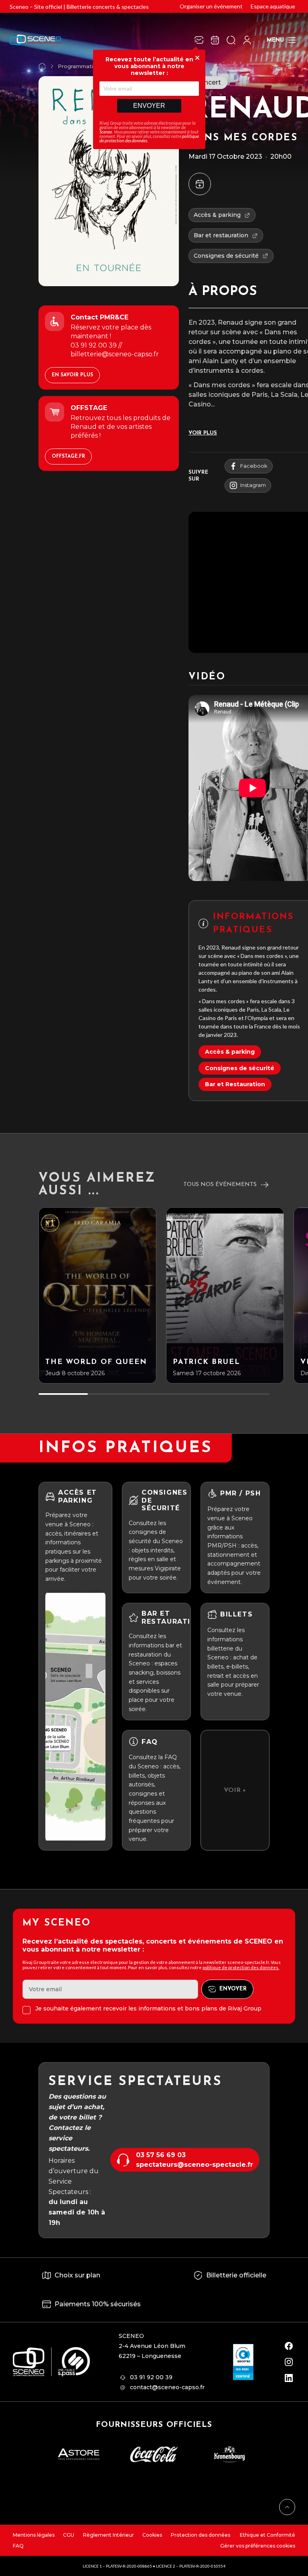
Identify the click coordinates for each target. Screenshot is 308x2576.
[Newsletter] (199, 40)
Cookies (152, 2535)
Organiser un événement (211, 6)
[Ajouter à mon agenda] (200, 184)
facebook (254, 466)
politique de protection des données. (241, 1967)
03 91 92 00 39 (151, 2377)
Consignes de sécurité (240, 1068)
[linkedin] (289, 2378)
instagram (253, 485)
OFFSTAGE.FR (68, 457)
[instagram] (289, 2362)
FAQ (18, 2546)
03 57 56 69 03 (161, 2155)
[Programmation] (215, 40)
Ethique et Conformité (267, 2535)
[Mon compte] (247, 40)
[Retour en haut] (287, 2507)
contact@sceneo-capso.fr (167, 2387)
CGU (69, 2535)
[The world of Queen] (97, 1295)
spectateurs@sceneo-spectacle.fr (195, 2165)
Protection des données (201, 2535)
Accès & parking (230, 1052)
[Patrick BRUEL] (225, 1295)
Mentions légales (34, 2535)
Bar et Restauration (235, 1084)
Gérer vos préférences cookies (258, 2546)
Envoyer (149, 106)
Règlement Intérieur (108, 2535)
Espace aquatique (273, 6)
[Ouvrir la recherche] (231, 40)
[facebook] (289, 2346)
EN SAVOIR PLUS (72, 375)
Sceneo (106, 132)
